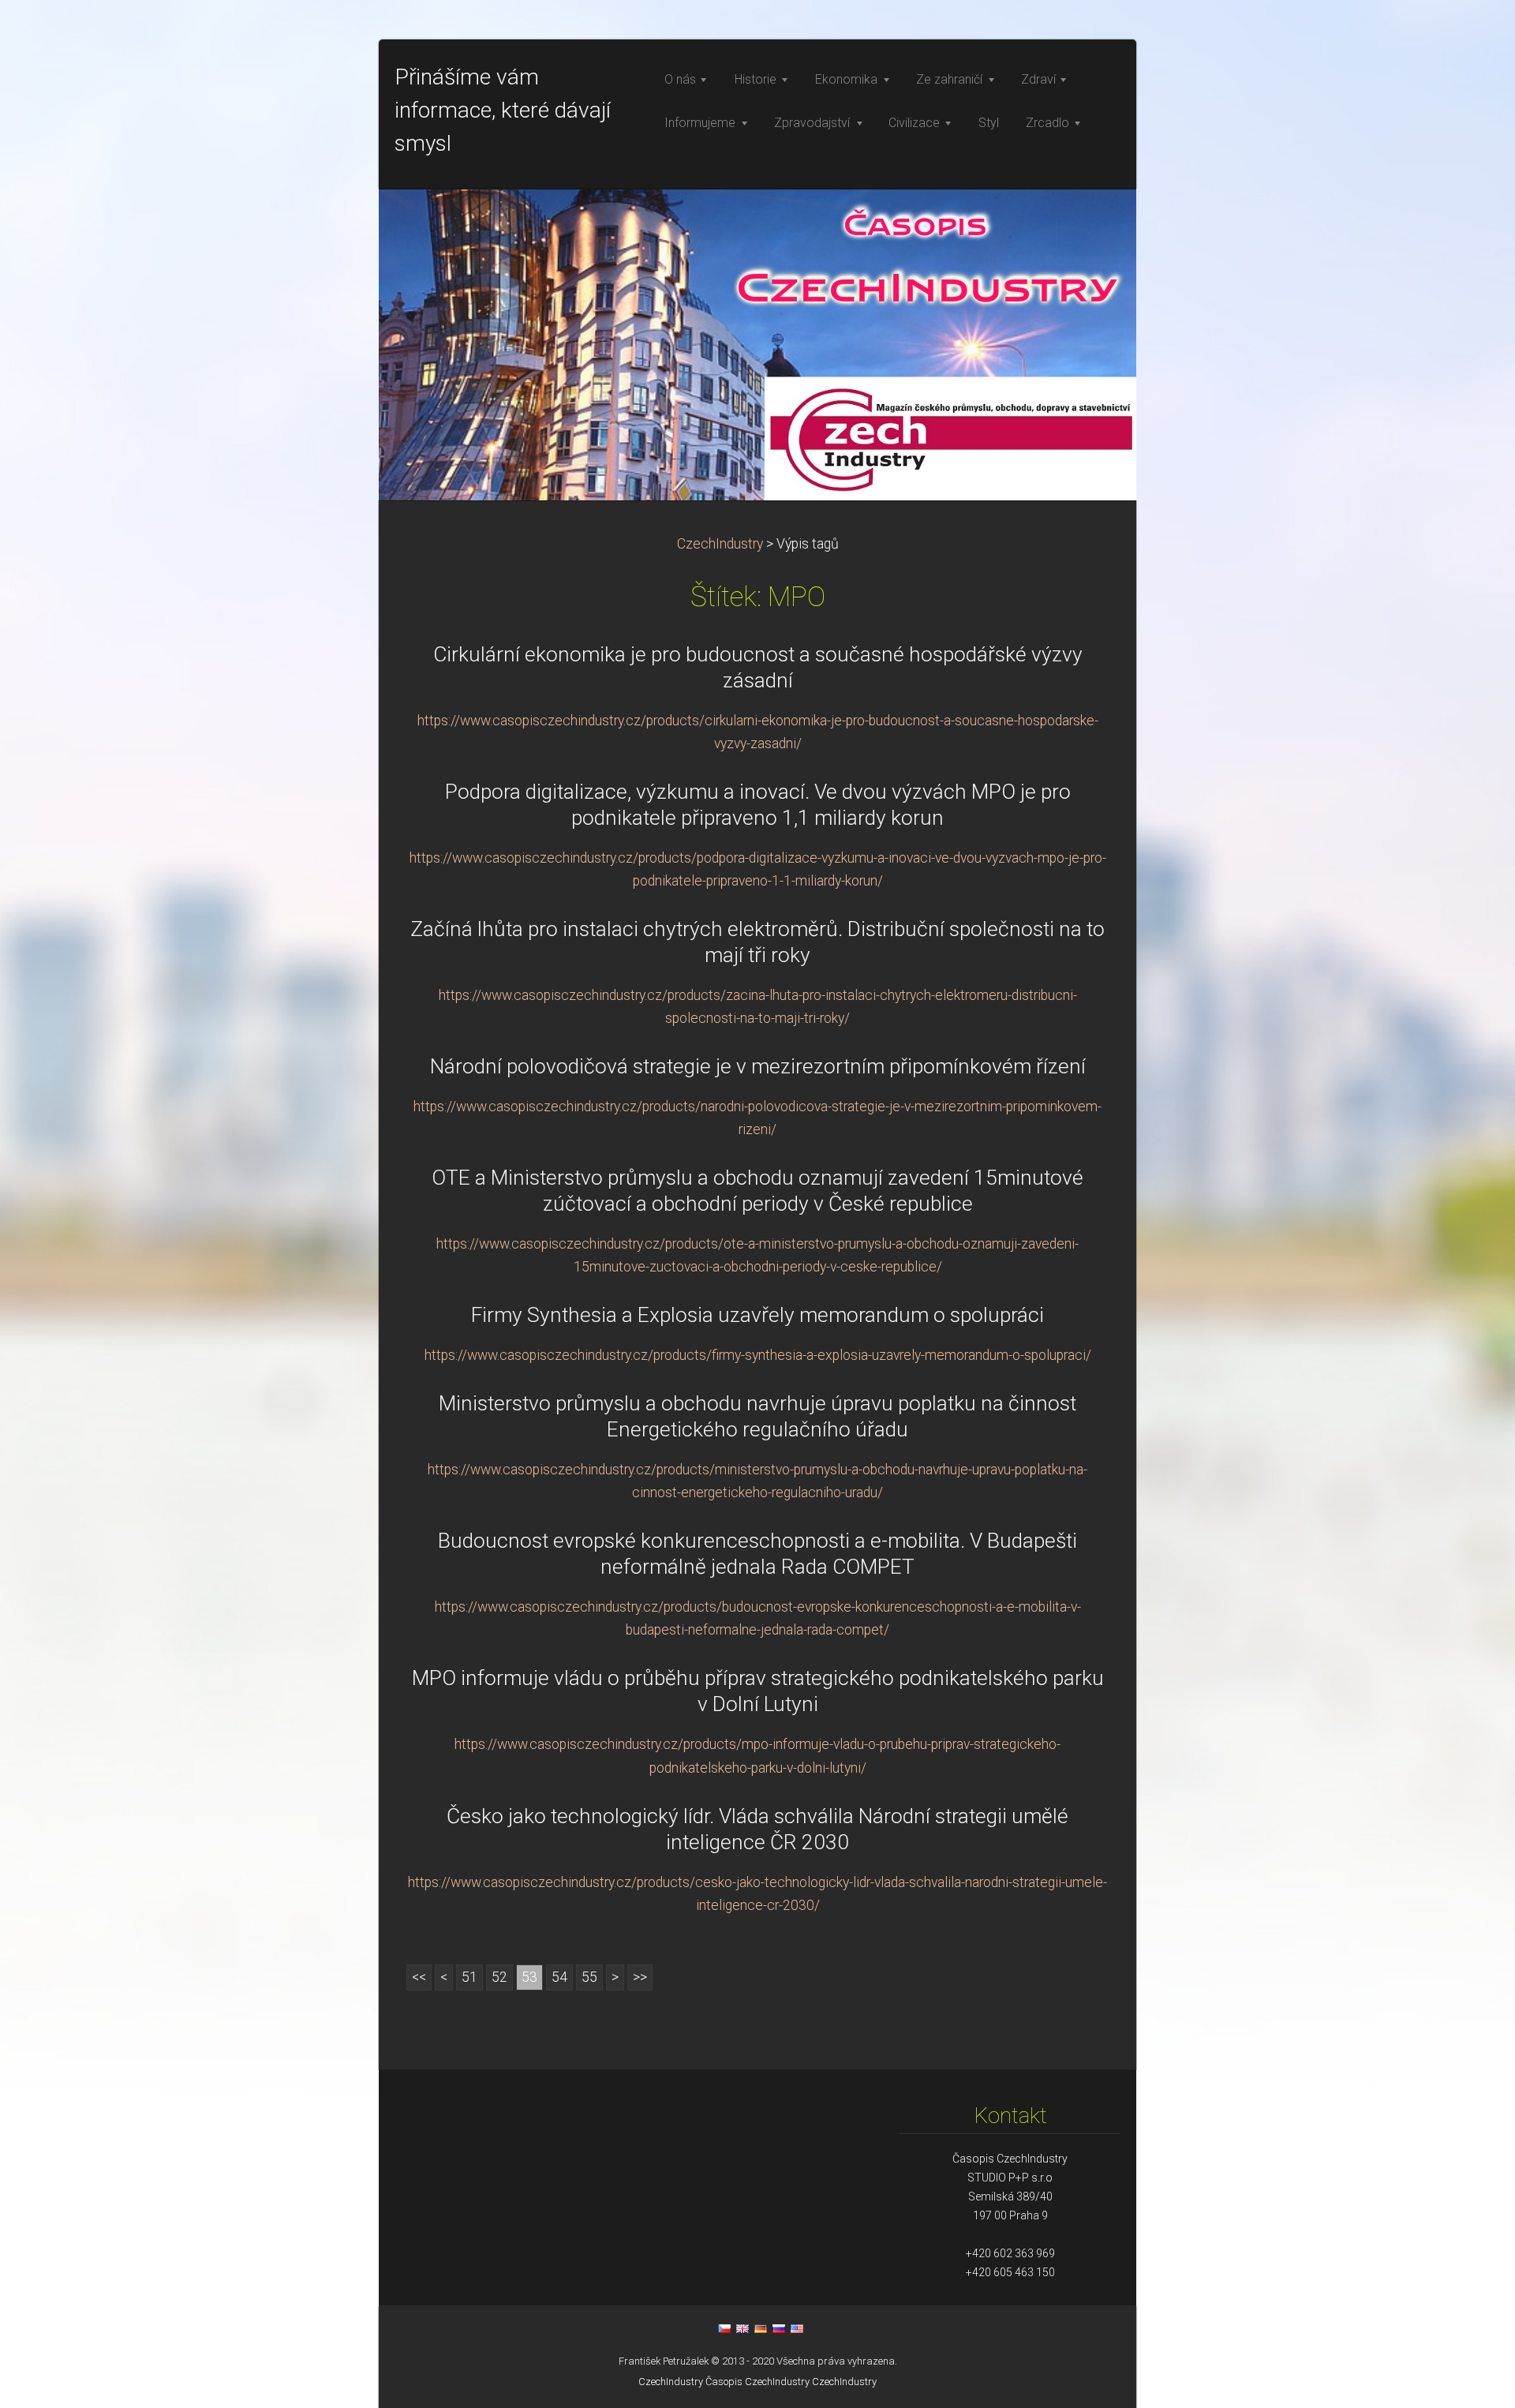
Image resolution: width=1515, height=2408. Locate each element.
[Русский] (779, 2328)
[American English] (797, 2328)
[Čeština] (724, 2328)
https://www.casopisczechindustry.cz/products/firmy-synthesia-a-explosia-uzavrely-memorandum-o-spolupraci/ (758, 1355)
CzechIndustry (720, 544)
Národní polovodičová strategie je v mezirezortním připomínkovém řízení (758, 1066)
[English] (743, 2328)
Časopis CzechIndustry (757, 2382)
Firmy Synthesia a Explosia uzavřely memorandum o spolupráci (757, 1315)
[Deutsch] (761, 2328)
